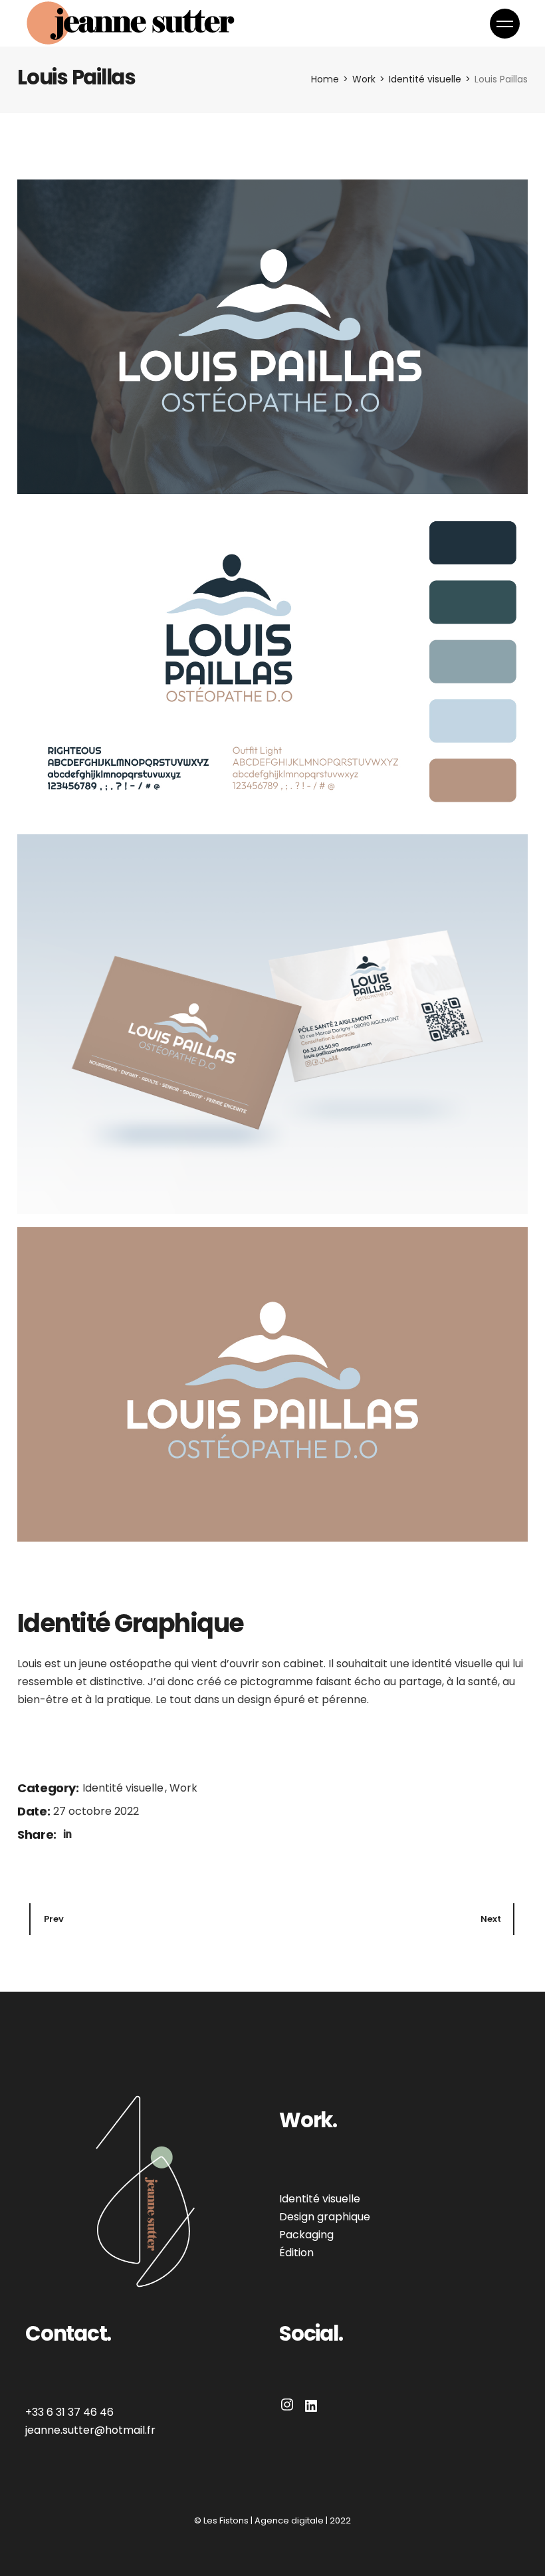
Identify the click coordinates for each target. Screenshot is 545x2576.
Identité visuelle (124, 1788)
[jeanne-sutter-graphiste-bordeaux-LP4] (272, 1384)
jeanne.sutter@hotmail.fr (90, 2430)
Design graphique (325, 2217)
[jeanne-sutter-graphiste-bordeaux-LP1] (272, 1024)
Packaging (306, 2235)
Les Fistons (226, 2520)
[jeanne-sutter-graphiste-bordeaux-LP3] (272, 664)
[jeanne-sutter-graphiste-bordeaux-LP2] (272, 337)
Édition (296, 2253)
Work (183, 1788)
